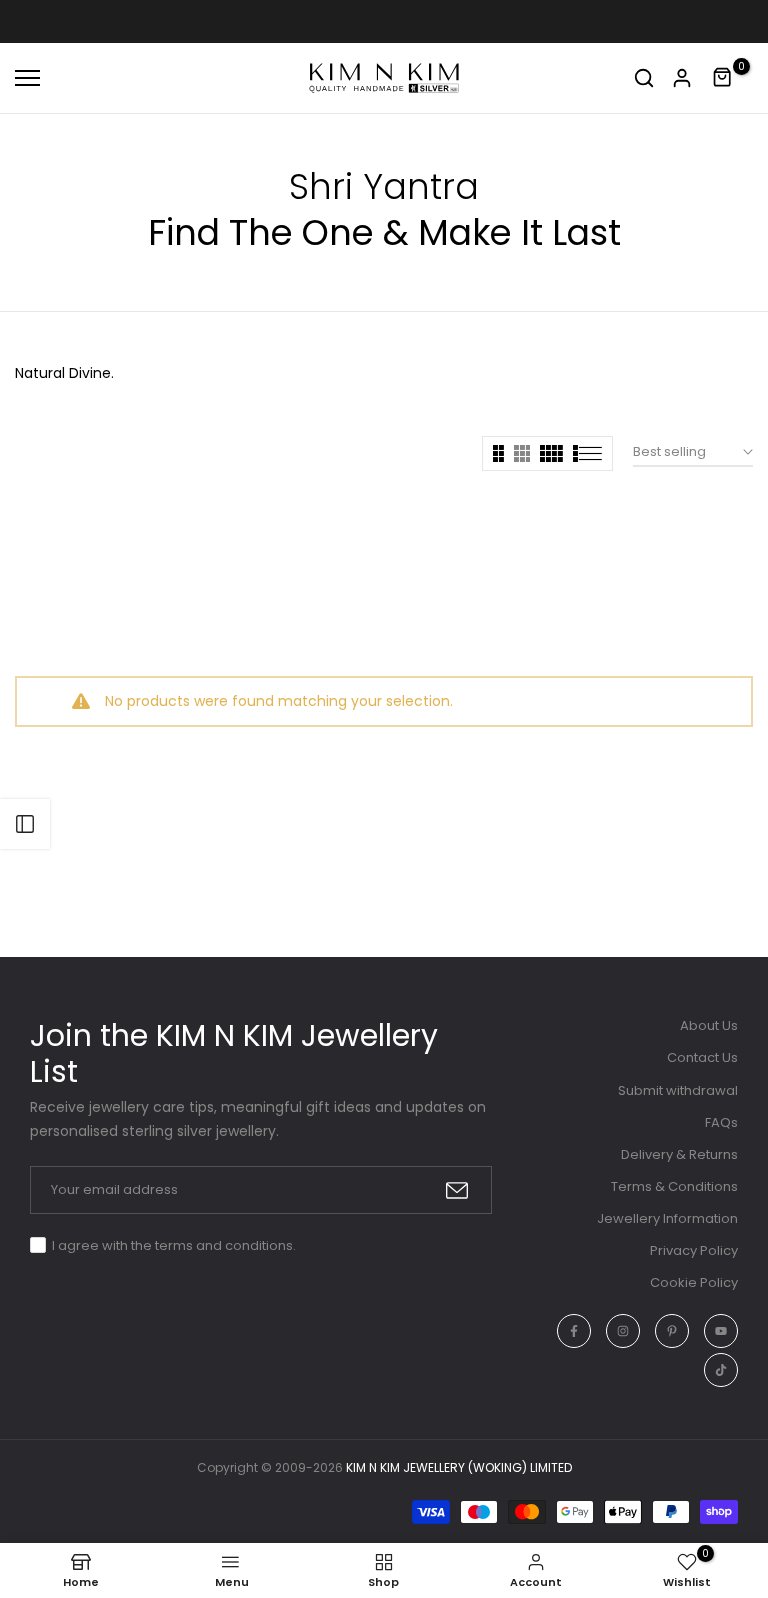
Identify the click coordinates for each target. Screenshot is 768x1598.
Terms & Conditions (674, 1186)
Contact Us (702, 1057)
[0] (723, 78)
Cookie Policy (694, 1282)
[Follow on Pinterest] (672, 1331)
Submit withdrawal (678, 1090)
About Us (709, 1025)
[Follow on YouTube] (721, 1331)
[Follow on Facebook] (574, 1331)
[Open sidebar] (25, 824)
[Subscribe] (457, 1190)
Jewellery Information (667, 1218)
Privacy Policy (694, 1250)
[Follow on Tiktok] (721, 1370)
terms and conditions (224, 1245)
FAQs (721, 1122)
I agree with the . (174, 1245)
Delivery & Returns (679, 1154)
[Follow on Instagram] (623, 1331)
